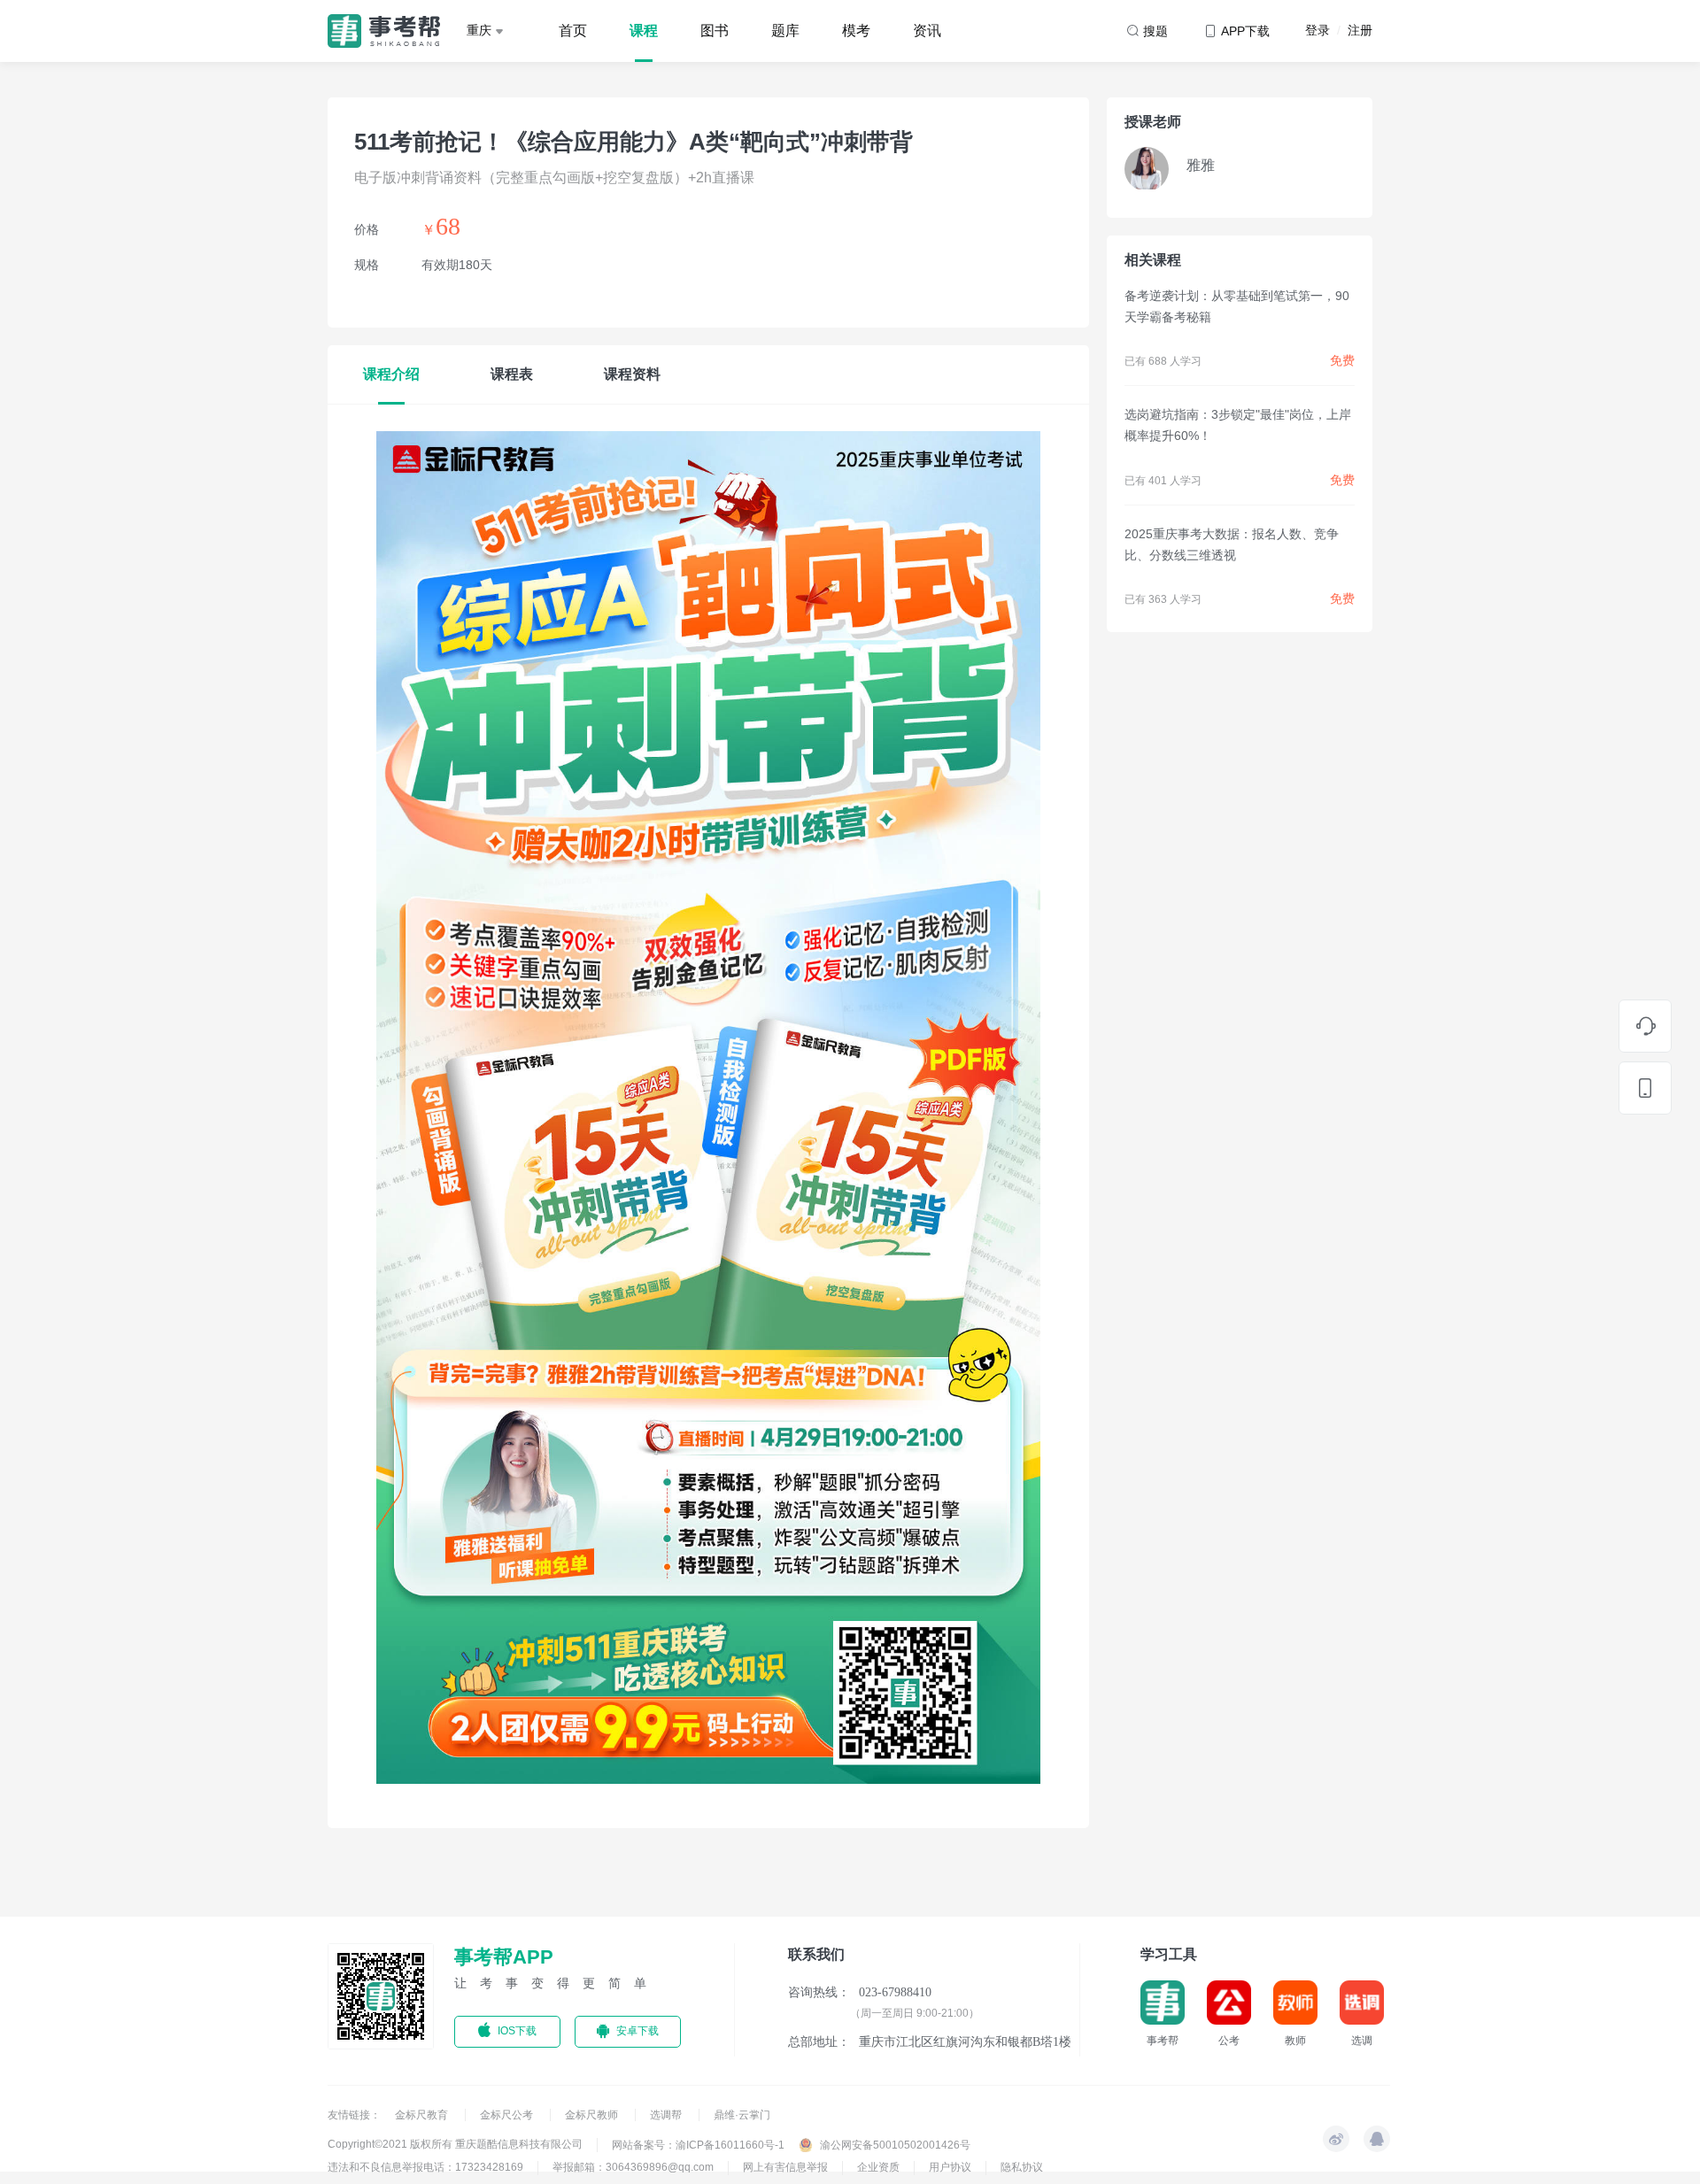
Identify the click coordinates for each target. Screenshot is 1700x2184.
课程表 (512, 374)
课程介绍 (391, 374)
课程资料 (632, 374)
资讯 (927, 31)
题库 (785, 31)
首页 (573, 31)
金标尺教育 (423, 2115)
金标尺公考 (508, 2115)
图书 (715, 31)
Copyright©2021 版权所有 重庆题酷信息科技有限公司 (455, 2144)
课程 (644, 31)
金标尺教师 (593, 2115)
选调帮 (667, 2115)
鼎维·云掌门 (742, 2115)
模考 (856, 31)
